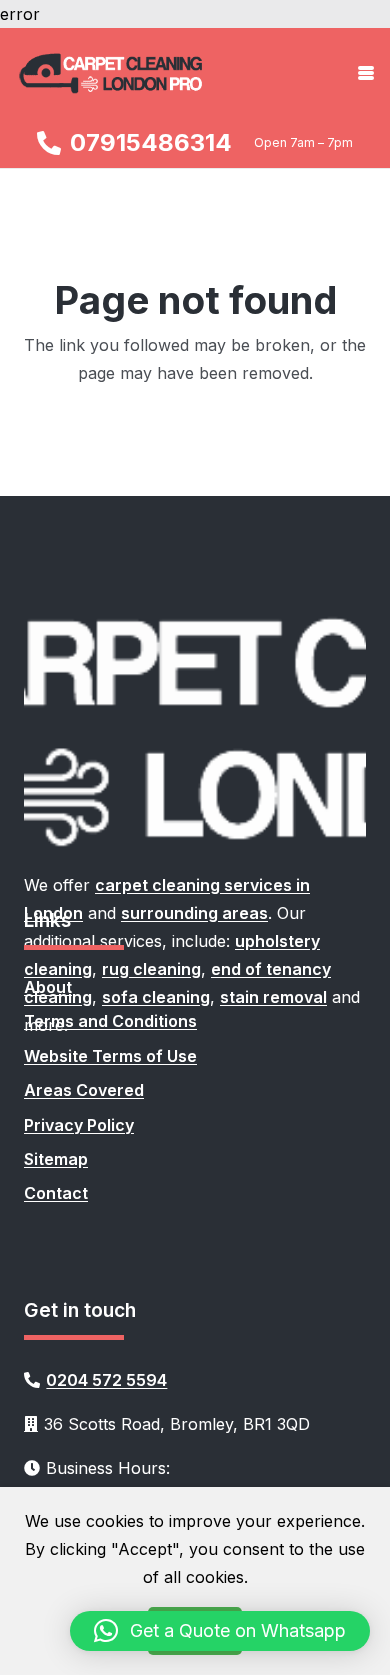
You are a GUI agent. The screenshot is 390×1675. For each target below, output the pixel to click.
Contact (56, 1193)
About (48, 987)
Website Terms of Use (110, 1056)
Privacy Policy (79, 1125)
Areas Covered (84, 1090)
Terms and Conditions (110, 1021)
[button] (366, 73)
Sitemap (56, 1159)
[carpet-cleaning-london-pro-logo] (111, 73)
